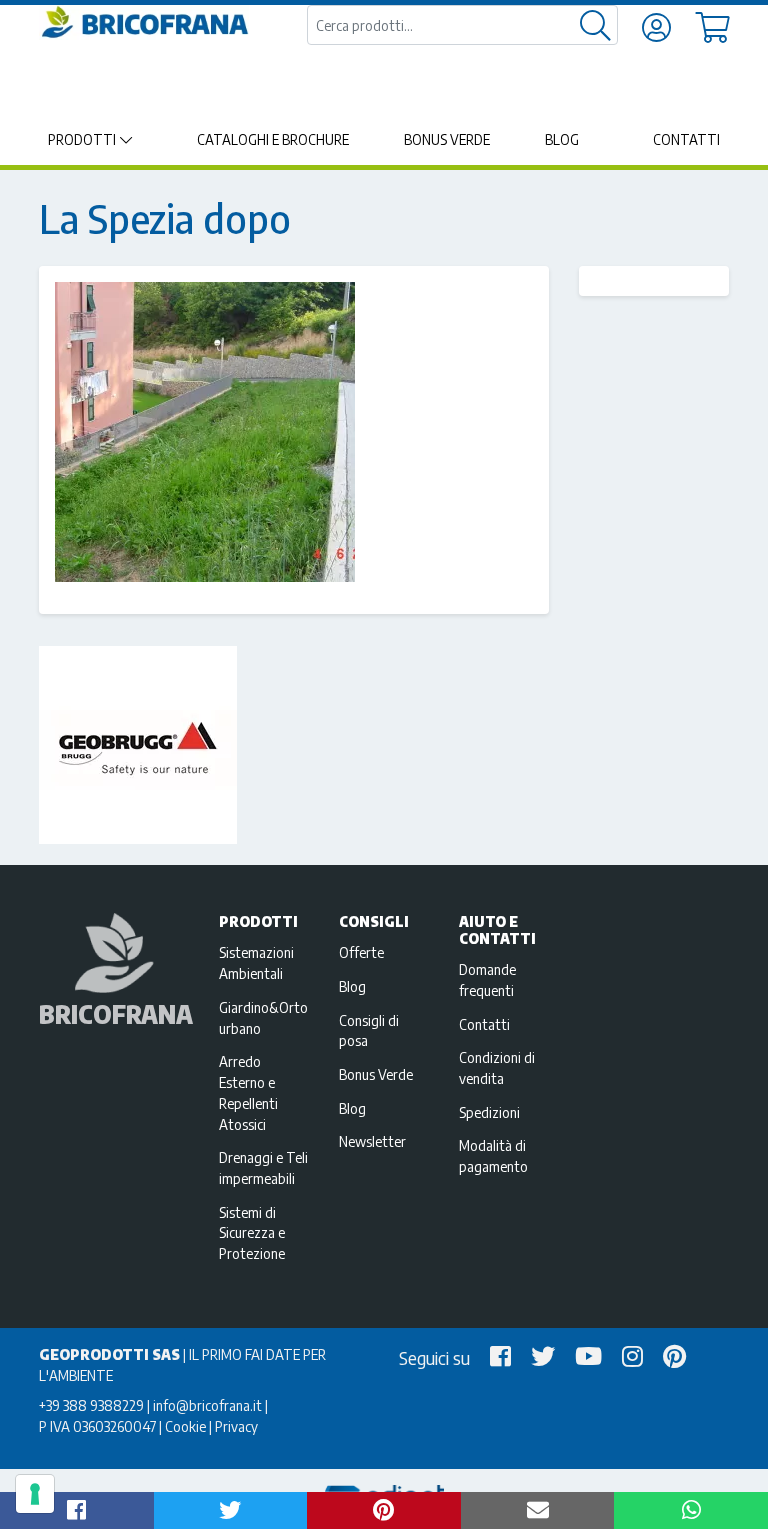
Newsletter (372, 1141)
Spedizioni (489, 1112)
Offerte (361, 952)
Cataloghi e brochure (273, 139)
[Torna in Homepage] (144, 22)
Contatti (686, 139)
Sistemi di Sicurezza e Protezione (252, 1233)
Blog (562, 139)
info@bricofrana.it (207, 1405)
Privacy (236, 1426)
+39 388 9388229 (91, 1405)
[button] (77, 1510)
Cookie (185, 1426)
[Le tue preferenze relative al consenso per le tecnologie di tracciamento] (35, 1494)
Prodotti (82, 139)
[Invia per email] (538, 1510)
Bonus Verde (447, 139)
